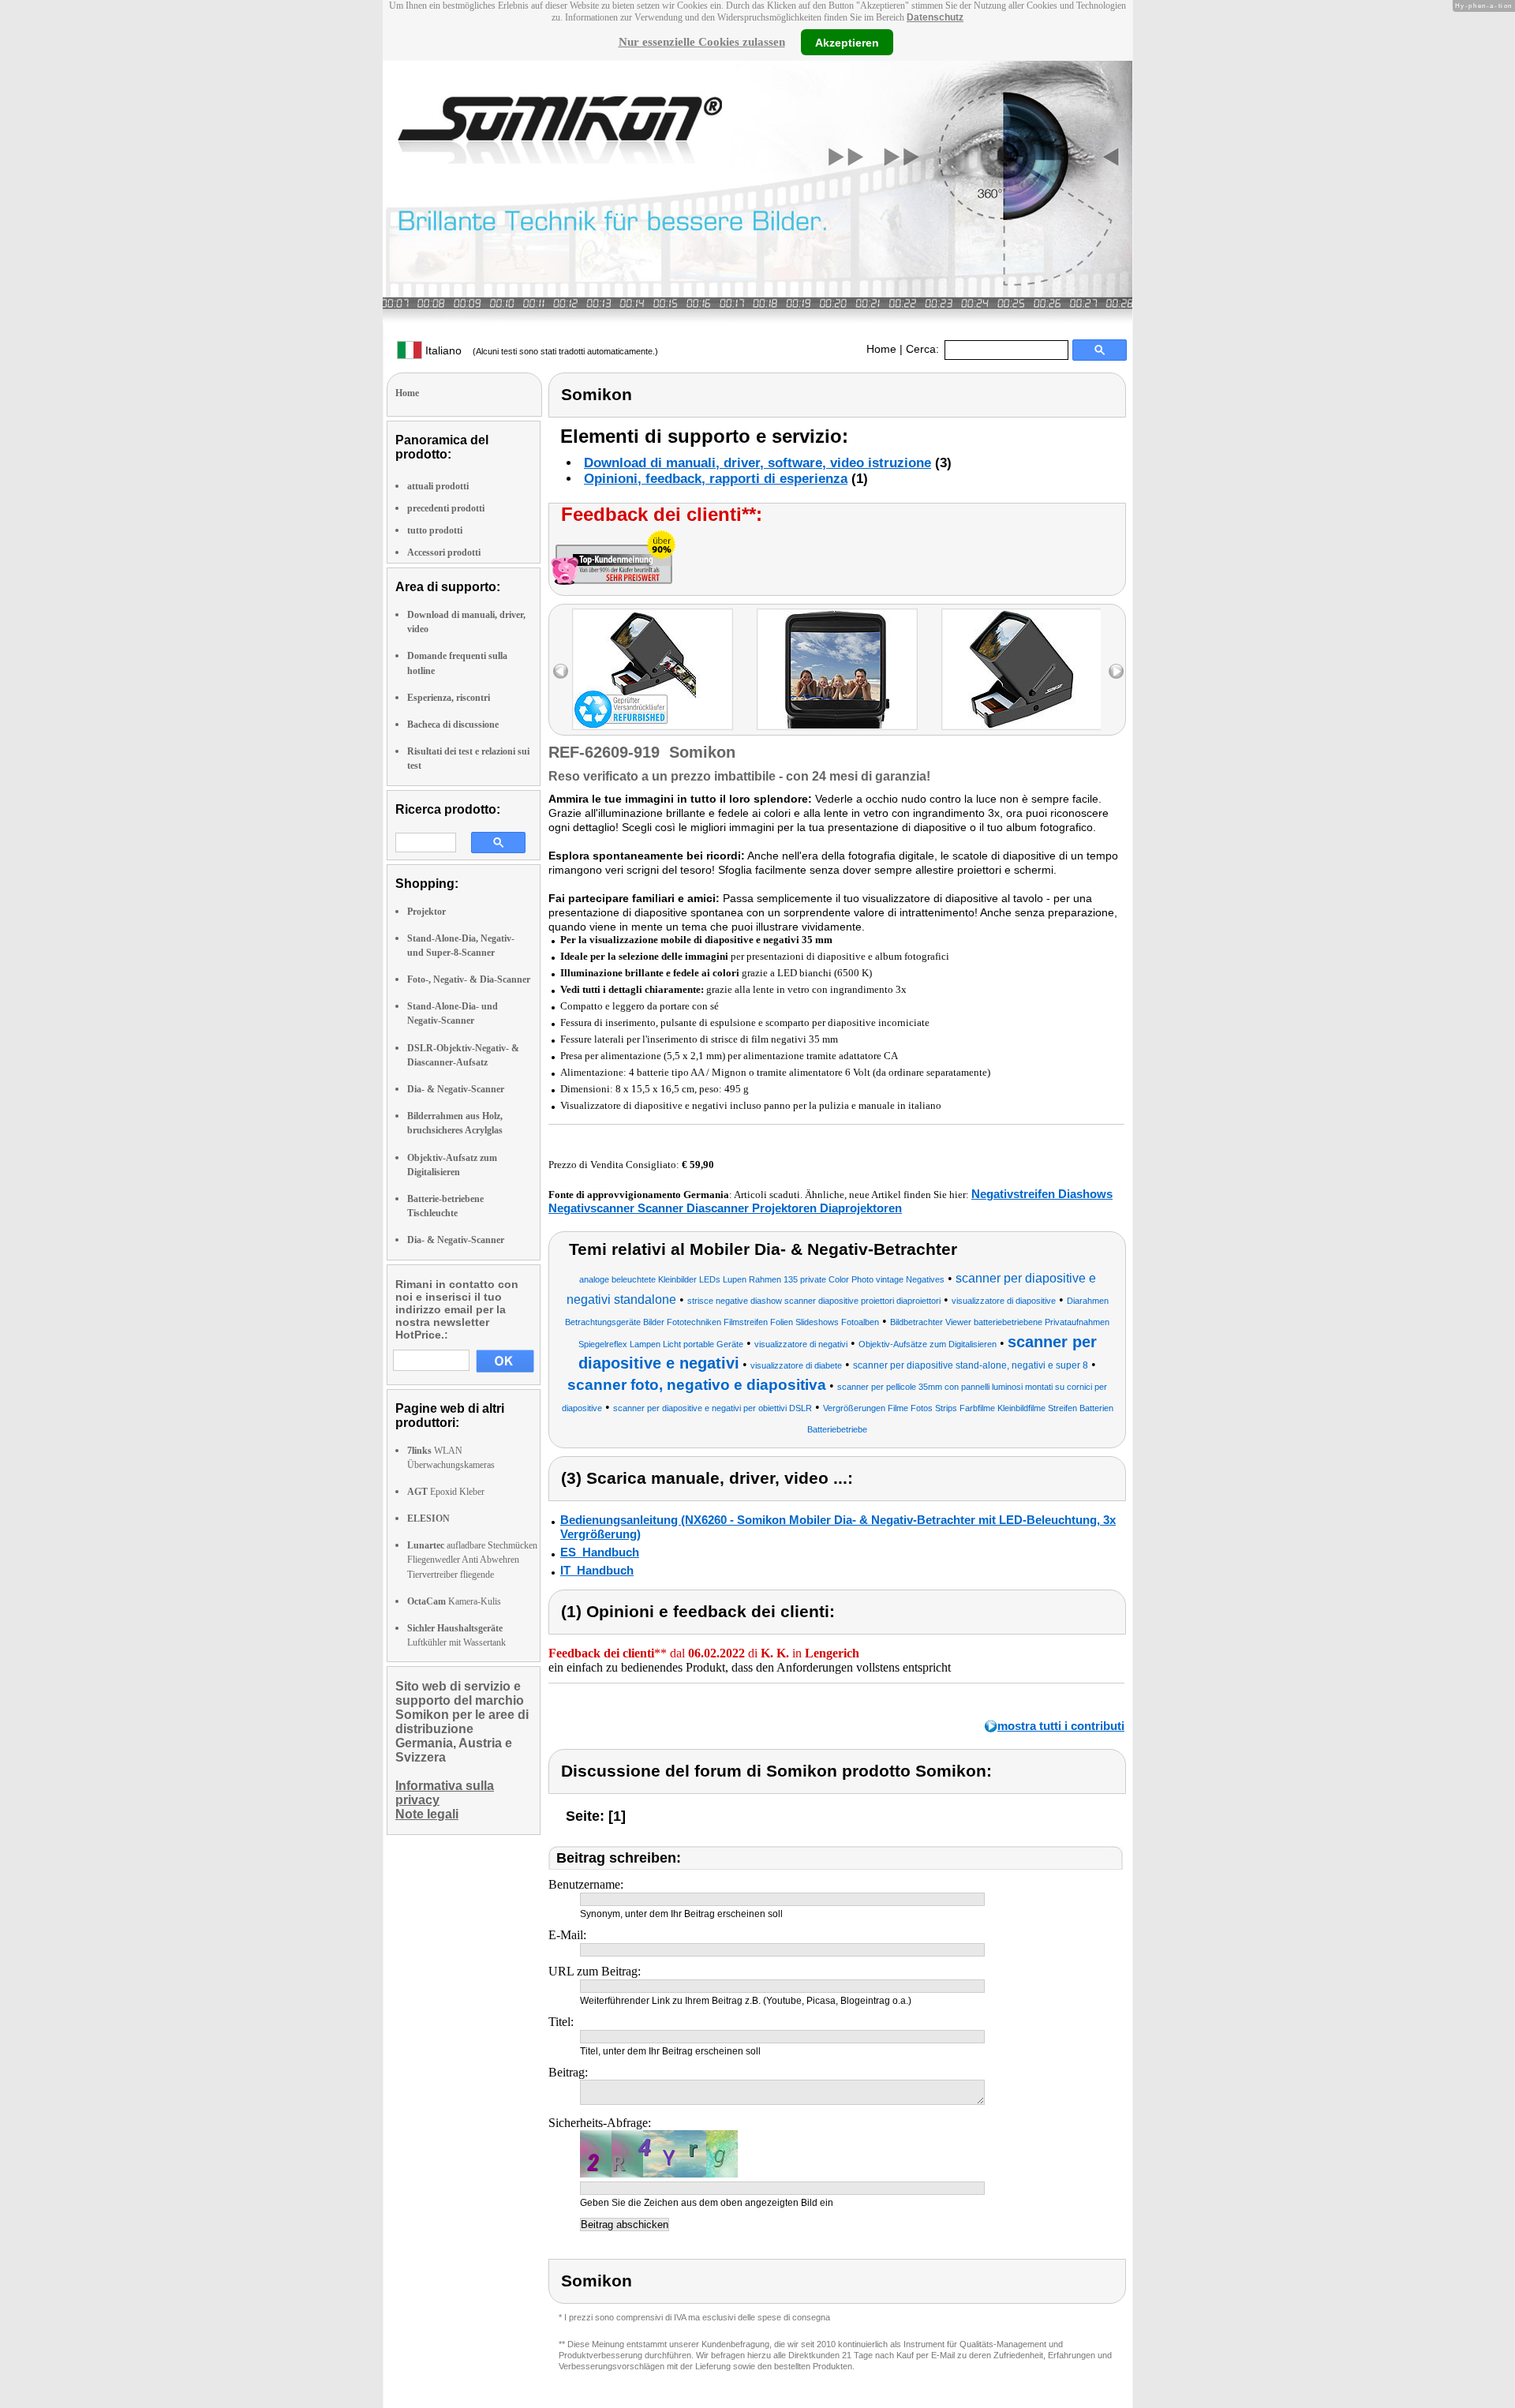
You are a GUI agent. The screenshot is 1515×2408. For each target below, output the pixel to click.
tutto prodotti (435, 530)
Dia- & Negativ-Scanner (456, 1089)
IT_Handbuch (597, 1570)
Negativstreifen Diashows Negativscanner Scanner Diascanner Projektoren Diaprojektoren (830, 1201)
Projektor (426, 912)
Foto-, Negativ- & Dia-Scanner (469, 979)
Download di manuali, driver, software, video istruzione (757, 463)
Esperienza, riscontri (449, 698)
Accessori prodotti (444, 552)
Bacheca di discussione (453, 725)
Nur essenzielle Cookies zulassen (702, 42)
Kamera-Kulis (454, 1601)
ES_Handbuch (600, 1552)
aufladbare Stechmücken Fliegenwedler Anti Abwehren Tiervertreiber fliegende (472, 1560)
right (1116, 671)
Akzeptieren (847, 42)
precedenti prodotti (446, 508)
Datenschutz (935, 17)
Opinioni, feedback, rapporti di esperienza (716, 479)
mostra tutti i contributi (1061, 1726)
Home (881, 349)
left (561, 671)
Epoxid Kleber (446, 1492)
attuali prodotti (438, 486)
